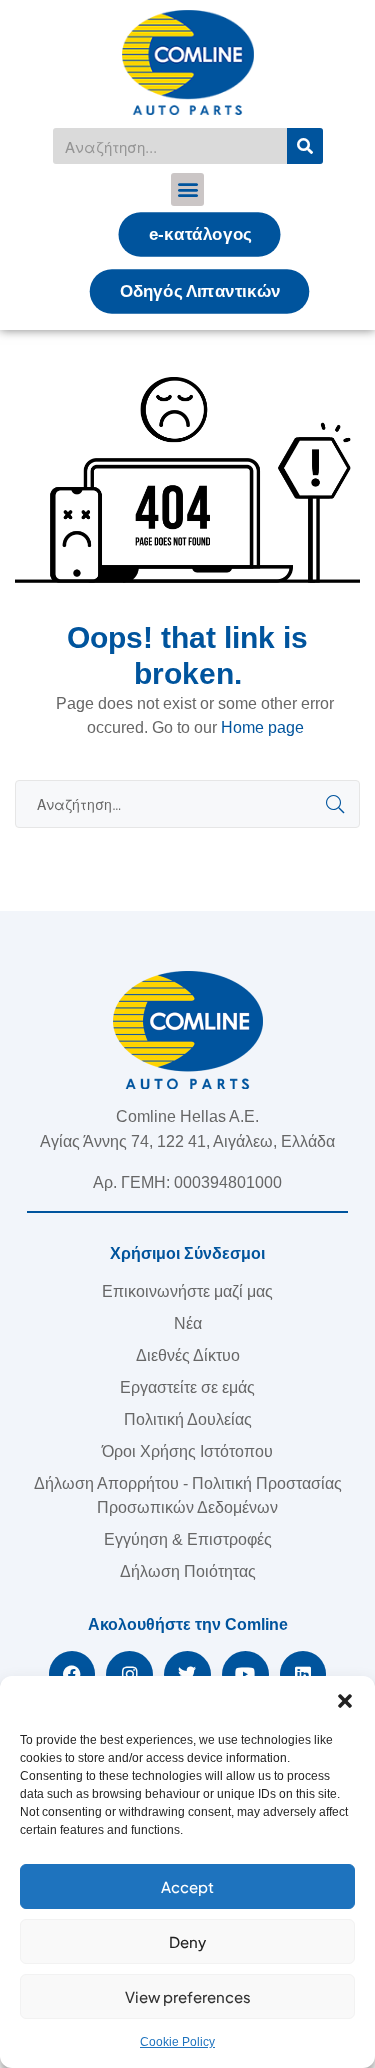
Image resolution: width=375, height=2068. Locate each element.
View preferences (188, 1996)
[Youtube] (245, 1674)
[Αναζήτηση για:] (187, 804)
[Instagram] (129, 1674)
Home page (262, 727)
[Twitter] (187, 1674)
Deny (187, 1941)
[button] (345, 1701)
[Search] (305, 146)
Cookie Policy (177, 2042)
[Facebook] (72, 1674)
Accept (187, 1886)
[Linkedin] (303, 1674)
